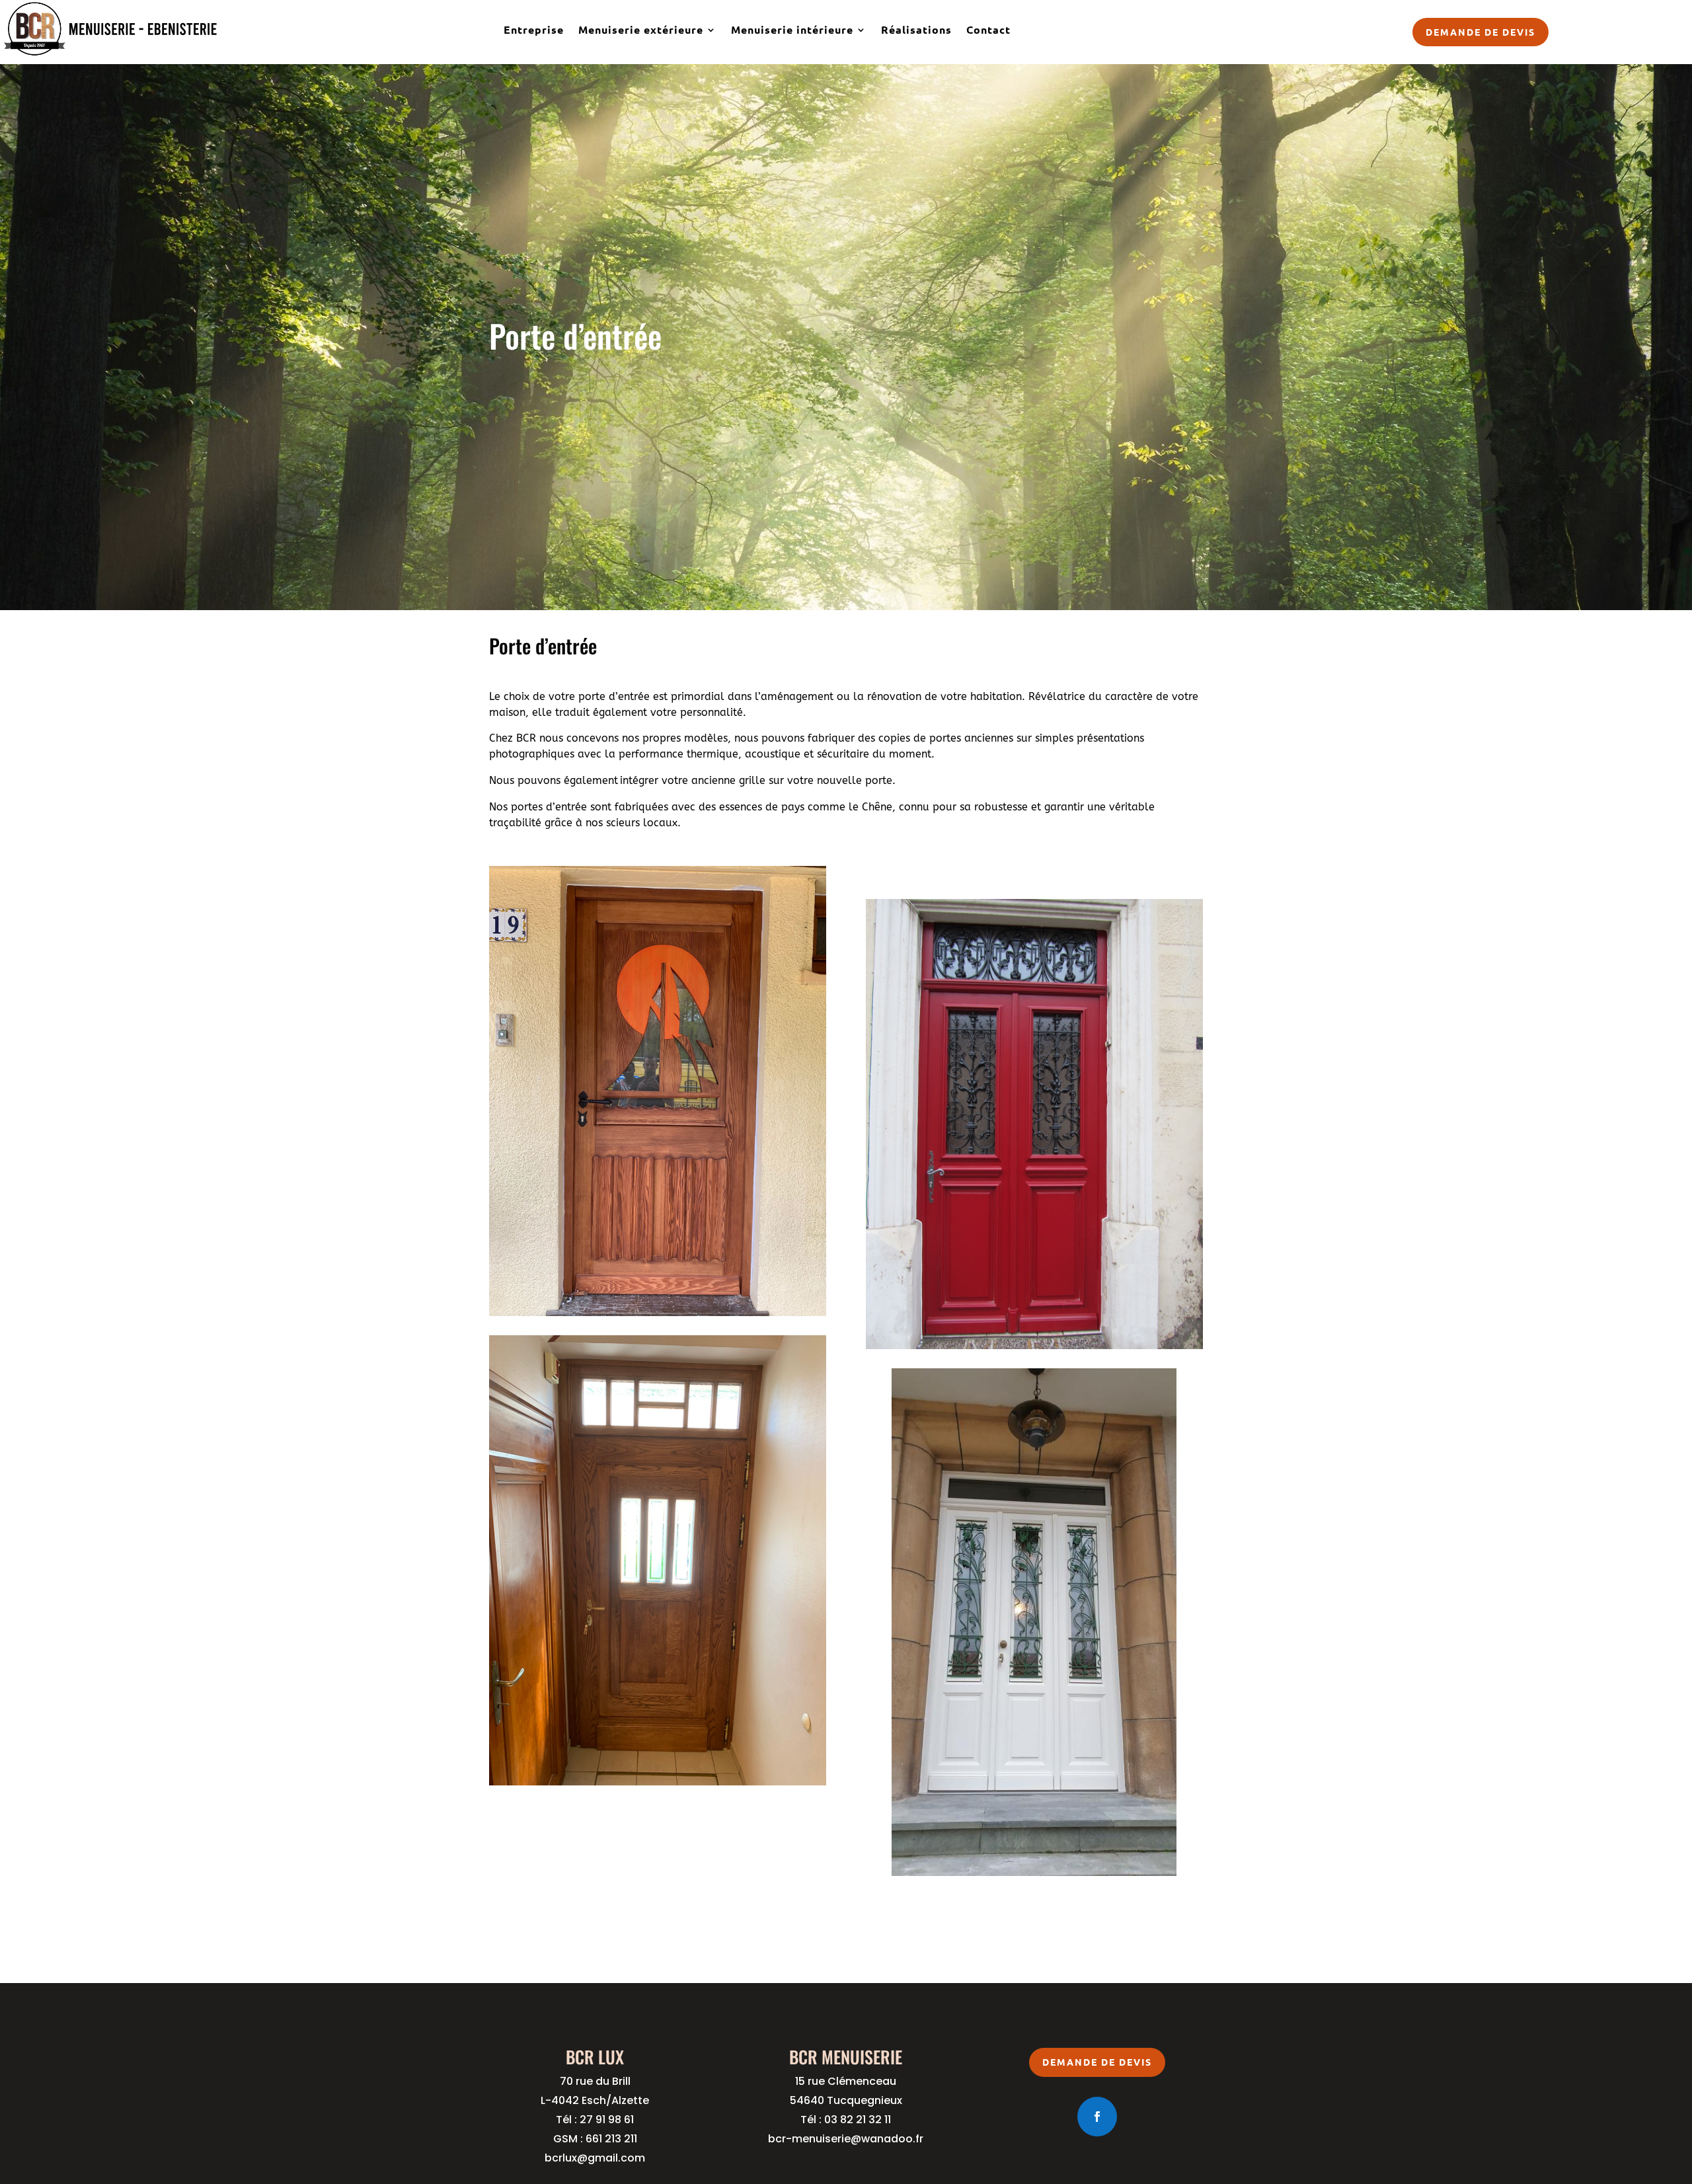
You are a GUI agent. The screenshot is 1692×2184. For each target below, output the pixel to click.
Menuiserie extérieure (641, 29)
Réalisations (916, 29)
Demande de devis (1480, 32)
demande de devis (1097, 2062)
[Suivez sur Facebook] (1097, 2117)
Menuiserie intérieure (792, 29)
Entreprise (534, 29)
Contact (988, 29)
